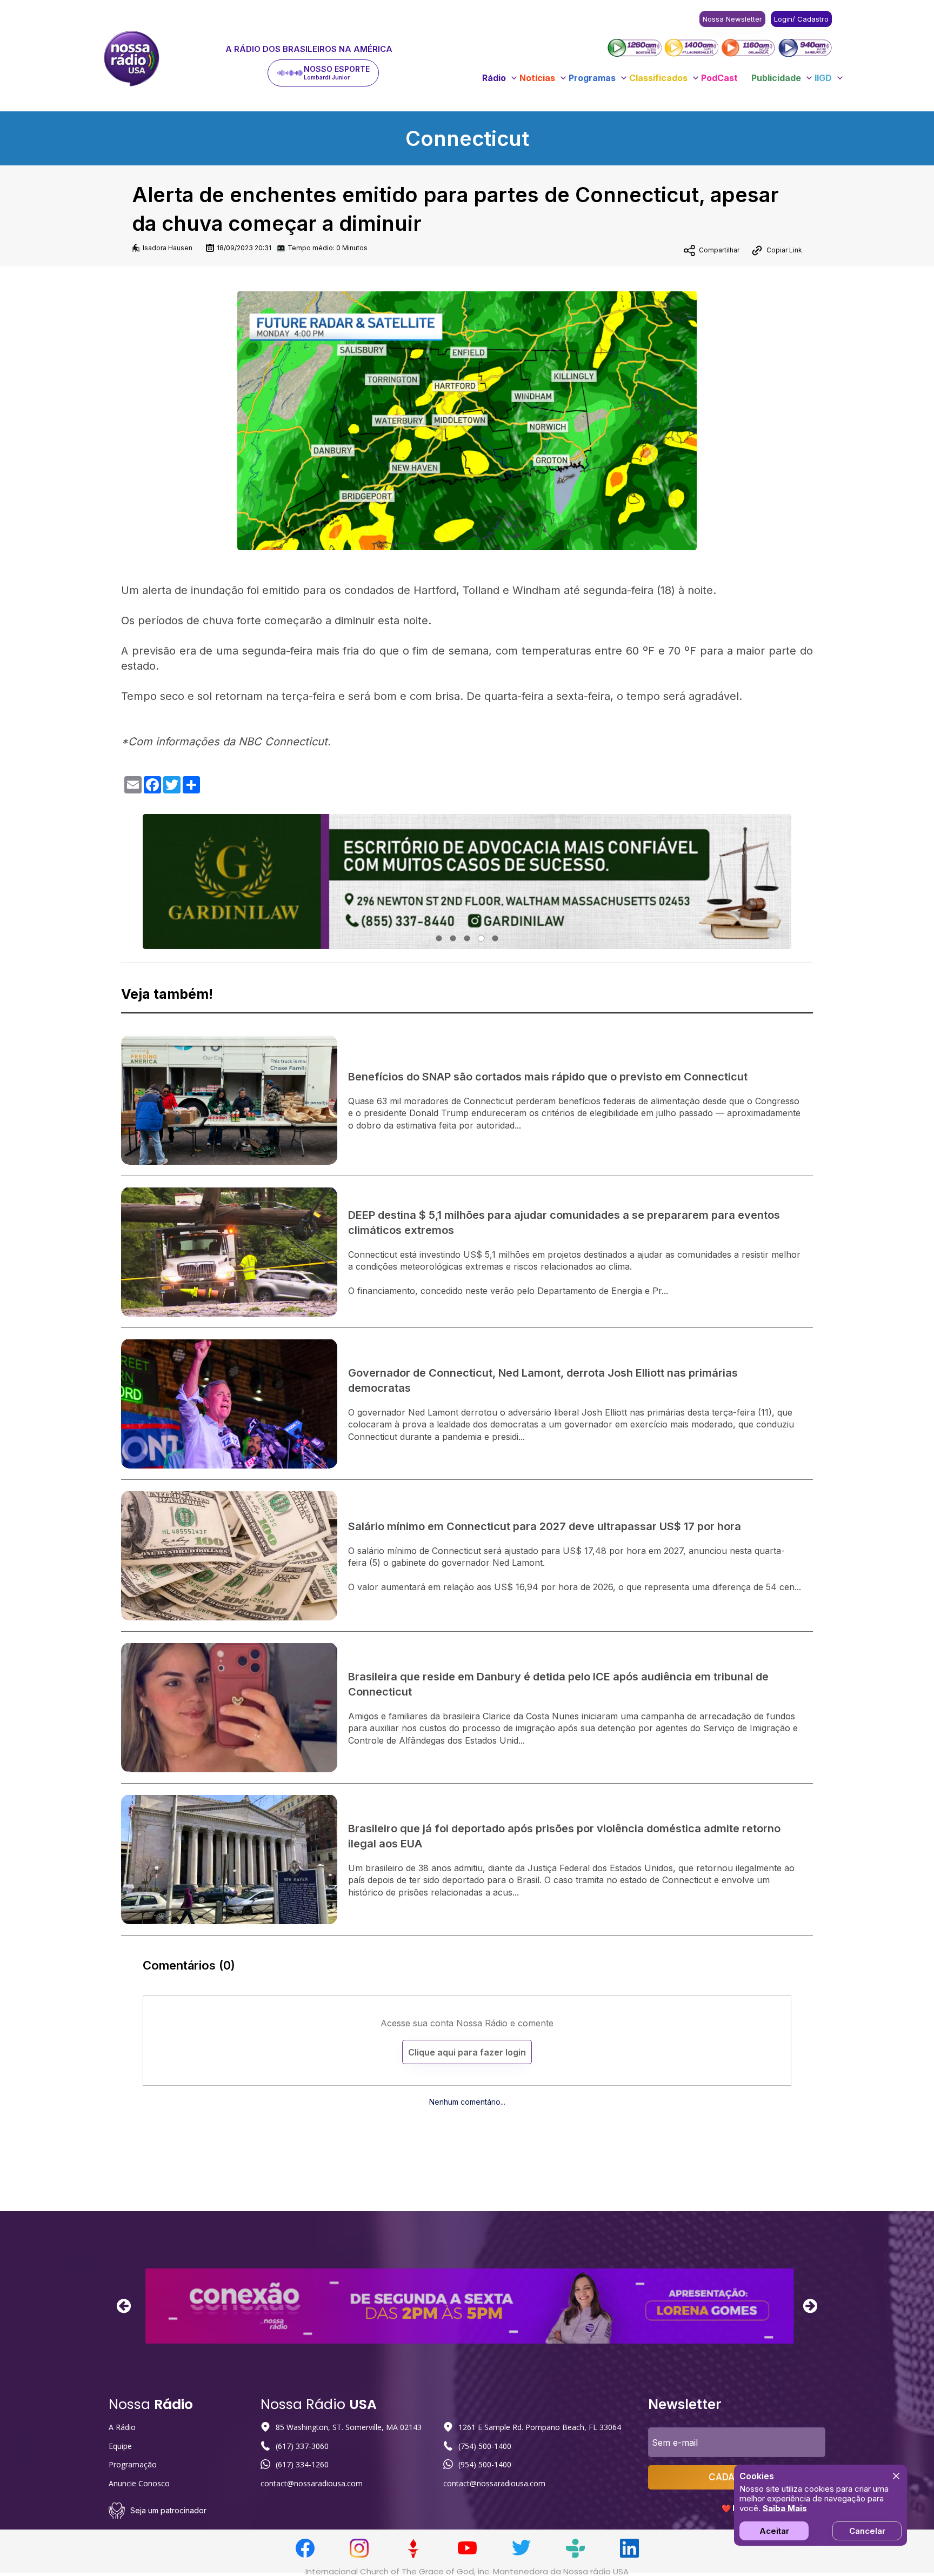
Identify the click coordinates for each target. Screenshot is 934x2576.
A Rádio (122, 2427)
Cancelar (867, 2531)
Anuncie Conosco (139, 2483)
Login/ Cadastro (801, 19)
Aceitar (774, 2531)
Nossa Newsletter (732, 19)
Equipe (120, 2446)
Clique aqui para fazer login (467, 2052)
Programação (133, 2464)
